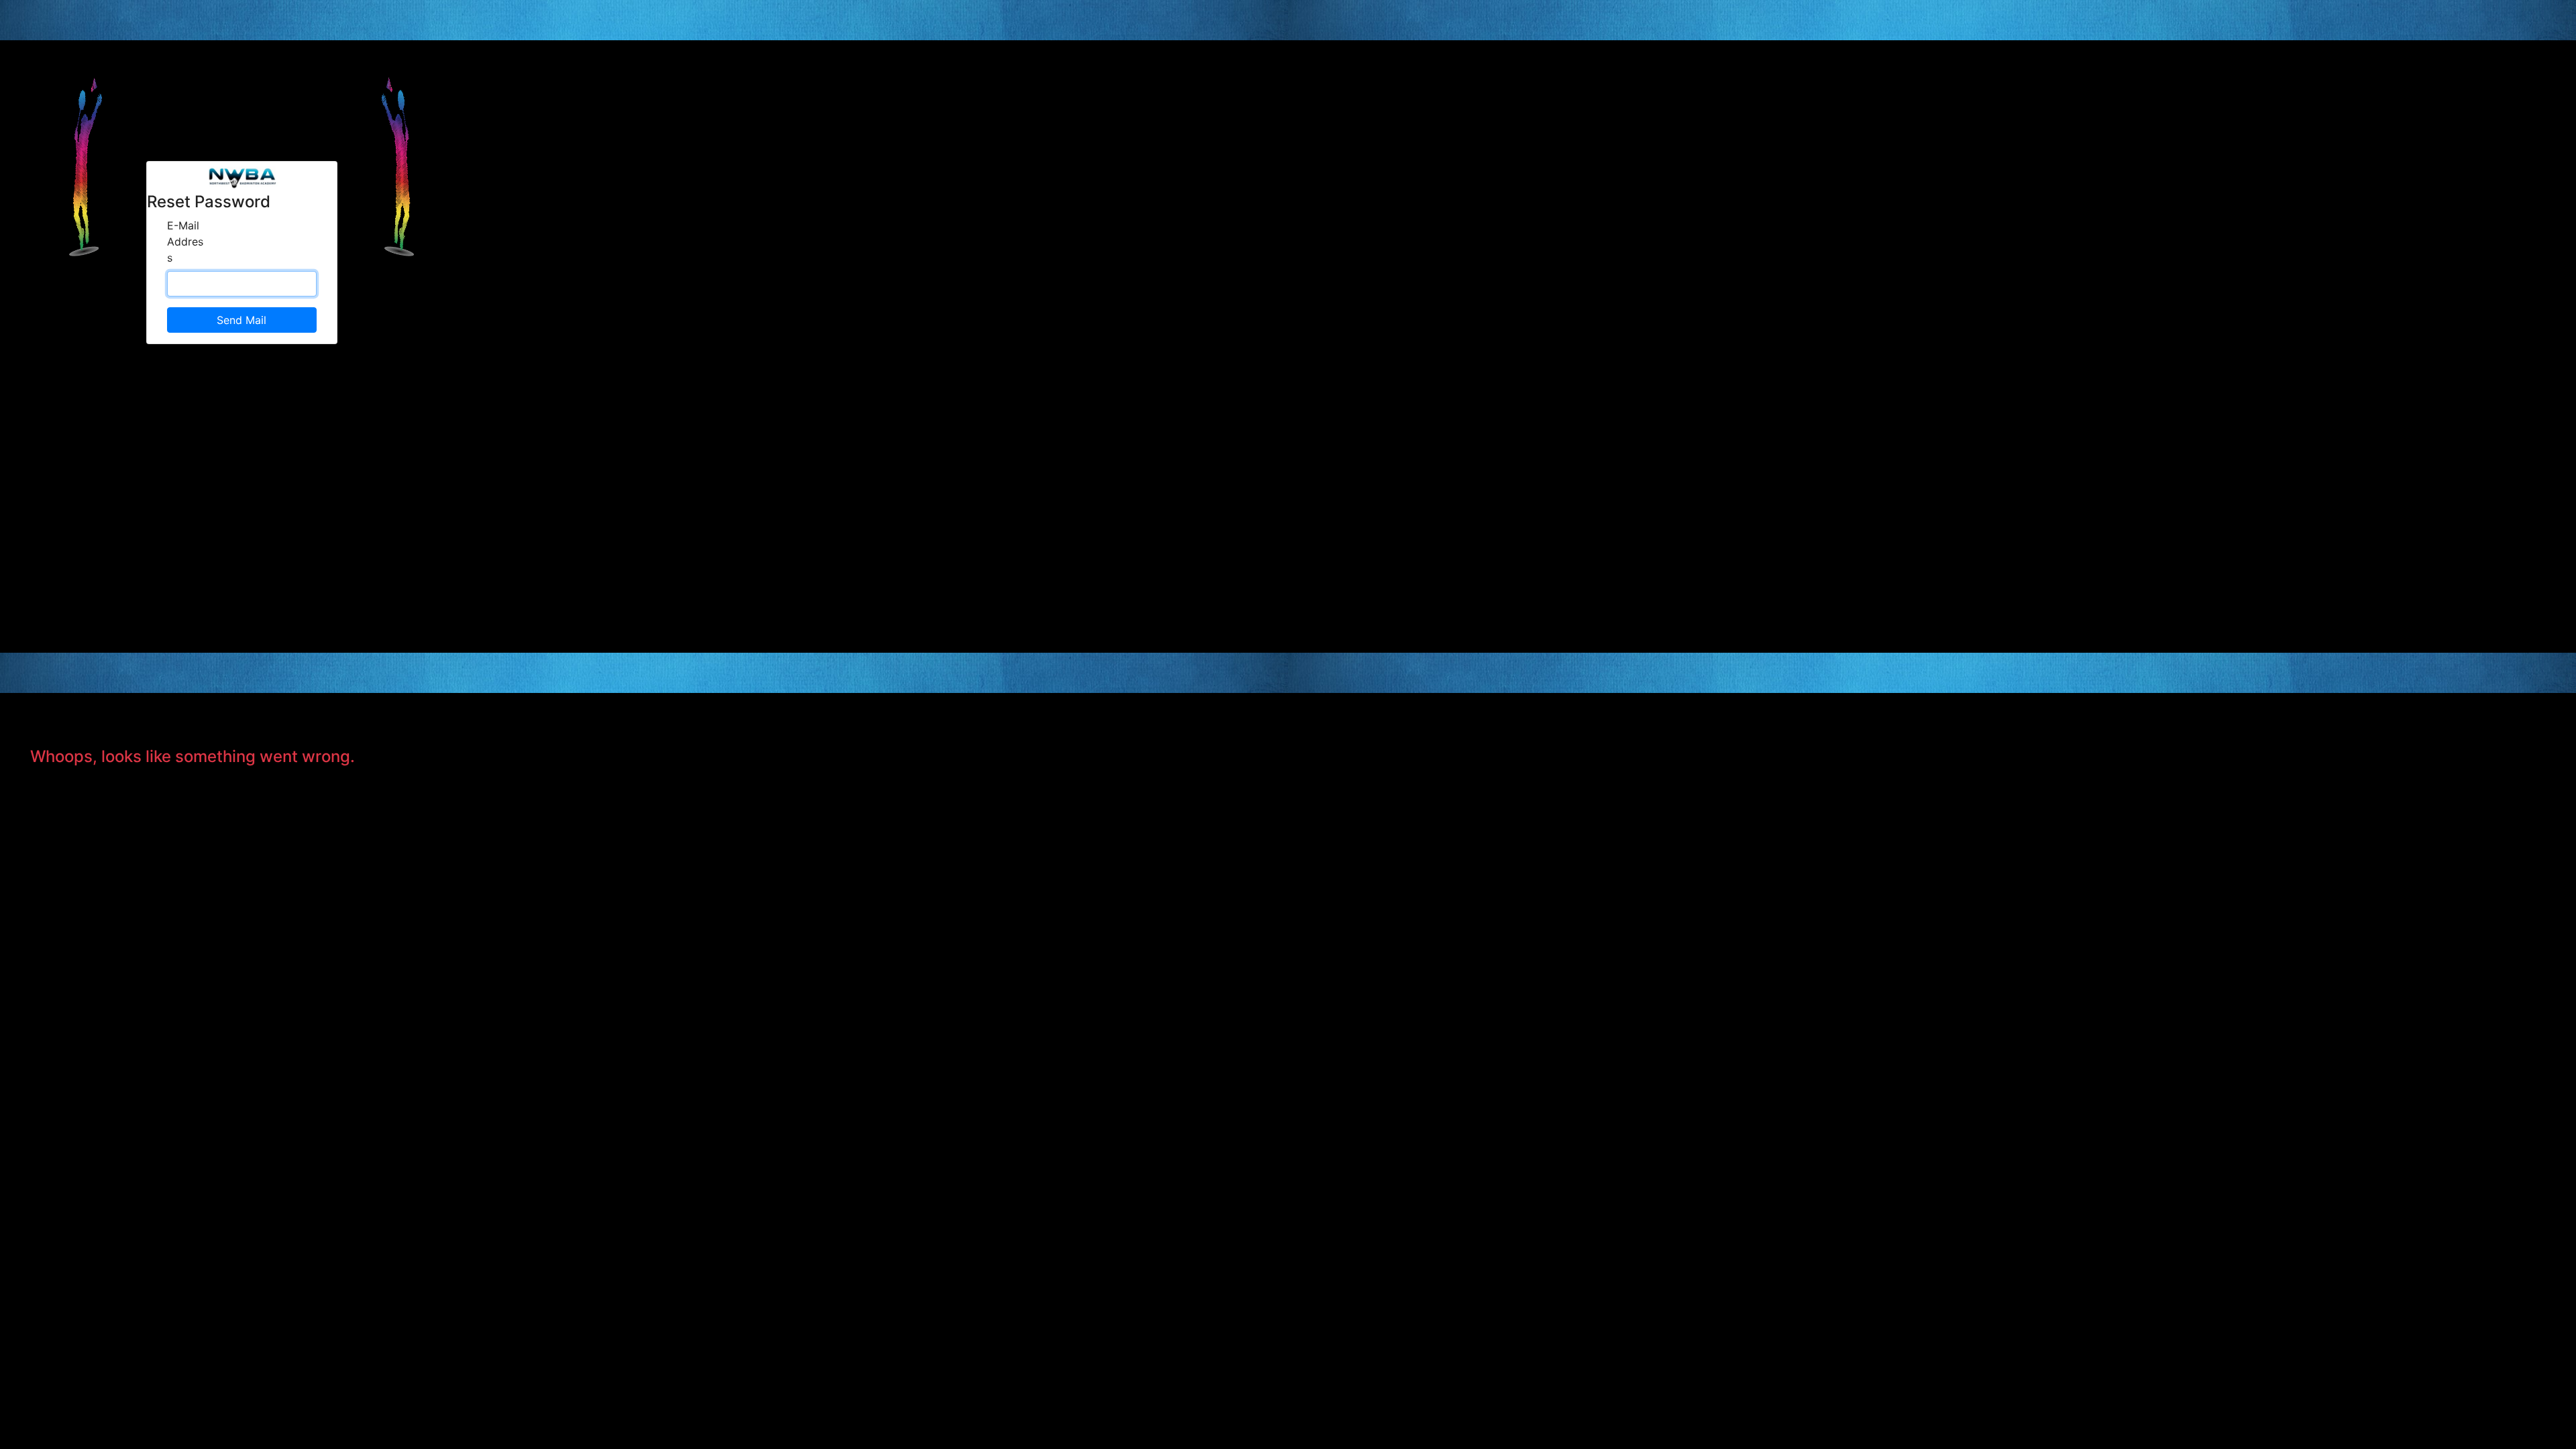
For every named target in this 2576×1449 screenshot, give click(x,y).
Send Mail (241, 320)
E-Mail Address (185, 241)
